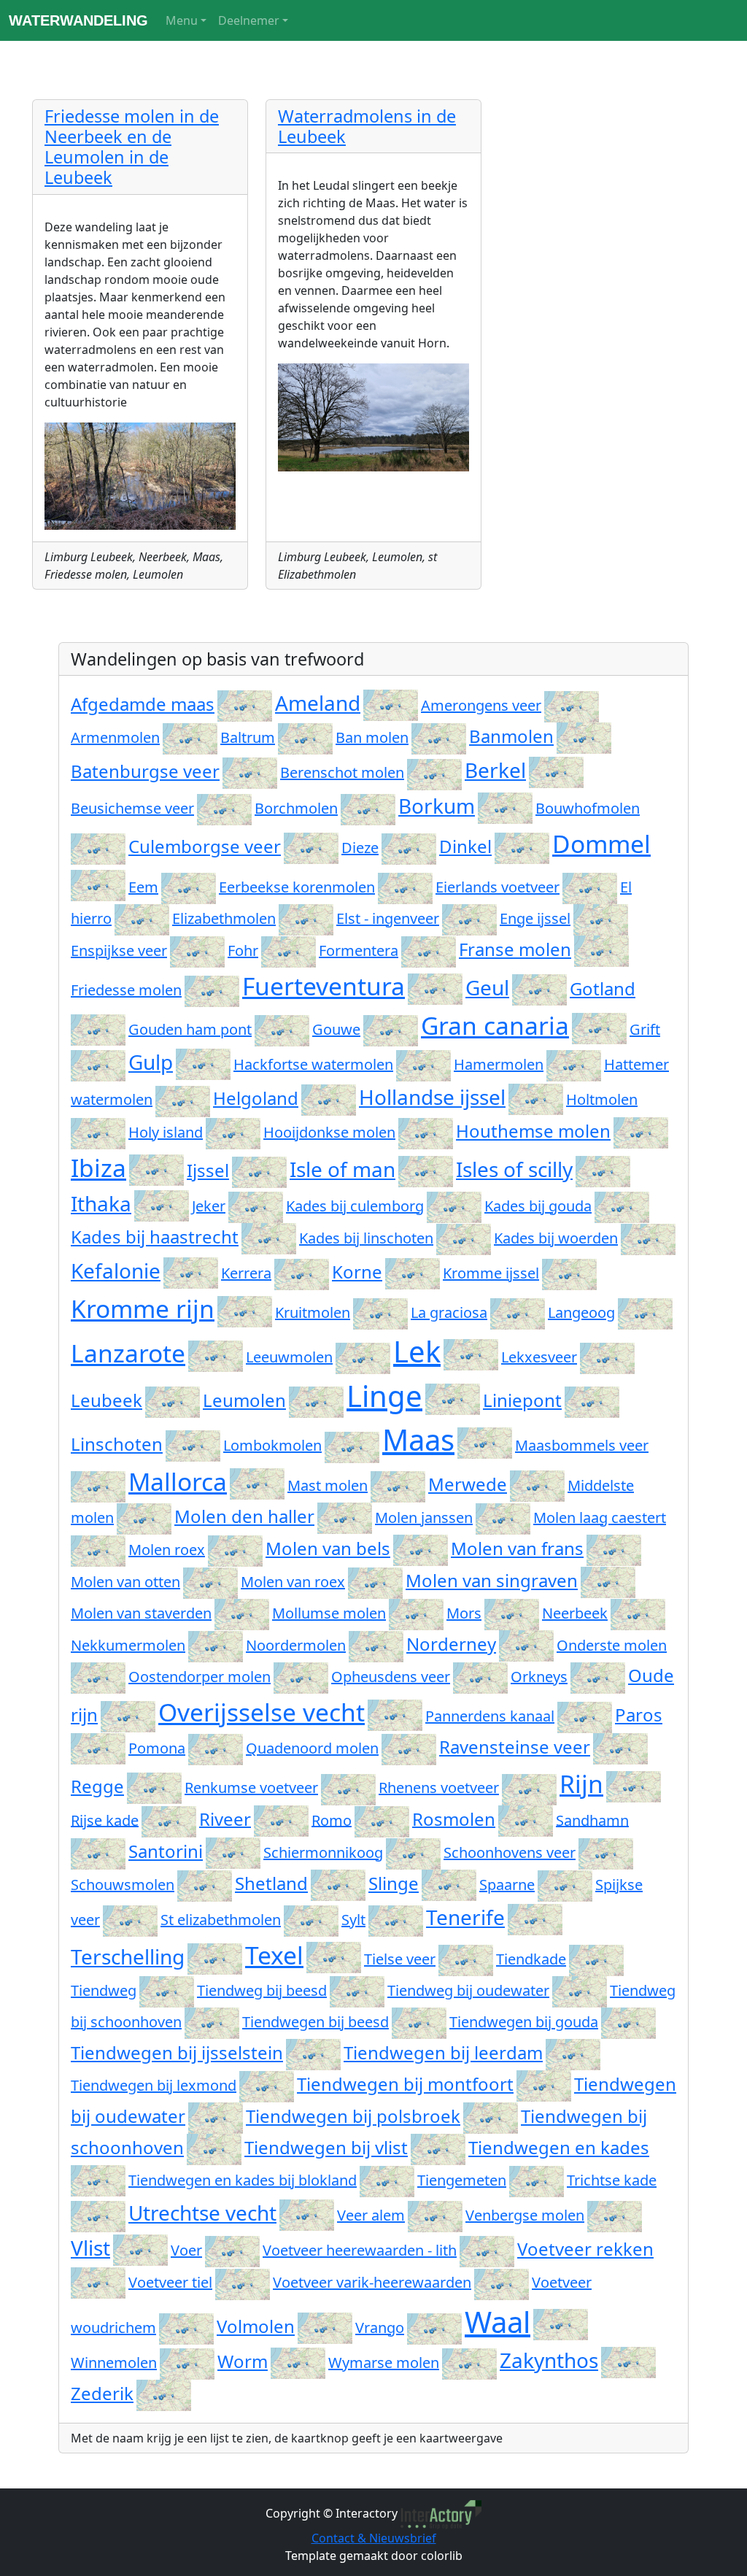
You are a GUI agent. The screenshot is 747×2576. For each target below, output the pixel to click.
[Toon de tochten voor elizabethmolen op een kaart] (306, 918)
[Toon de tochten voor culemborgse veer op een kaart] (311, 846)
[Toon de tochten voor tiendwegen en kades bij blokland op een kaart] (387, 2180)
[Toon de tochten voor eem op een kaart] (189, 887)
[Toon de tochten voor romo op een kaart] (382, 1820)
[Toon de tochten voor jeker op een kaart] (256, 1206)
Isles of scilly (514, 1169)
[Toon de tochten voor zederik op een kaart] (164, 2393)
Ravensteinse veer (515, 1747)
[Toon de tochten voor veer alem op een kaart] (435, 2215)
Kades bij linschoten (366, 1238)
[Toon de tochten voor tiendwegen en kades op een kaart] (98, 2179)
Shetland (271, 1883)
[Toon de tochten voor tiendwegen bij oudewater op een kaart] (216, 2116)
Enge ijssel (535, 918)
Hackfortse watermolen (313, 1064)
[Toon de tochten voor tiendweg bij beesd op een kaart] (357, 1990)
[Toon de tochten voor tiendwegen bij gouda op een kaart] (628, 2022)
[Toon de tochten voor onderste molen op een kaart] (98, 1677)
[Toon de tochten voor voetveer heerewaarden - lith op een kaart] (487, 2250)
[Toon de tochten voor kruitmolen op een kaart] (380, 1312)
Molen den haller (244, 1516)
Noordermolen (296, 1645)
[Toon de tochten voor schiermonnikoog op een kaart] (413, 1852)
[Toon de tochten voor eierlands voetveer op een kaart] (590, 887)
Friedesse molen (126, 990)
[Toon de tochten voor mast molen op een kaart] (398, 1485)
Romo (332, 1820)
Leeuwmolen (289, 1357)
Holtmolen (602, 1099)
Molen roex (167, 1550)
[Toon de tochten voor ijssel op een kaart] (259, 1170)
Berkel (495, 770)
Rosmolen (454, 1818)
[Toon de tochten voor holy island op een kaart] (233, 1132)
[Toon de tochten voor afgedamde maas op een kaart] (245, 704)
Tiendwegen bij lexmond (154, 2085)
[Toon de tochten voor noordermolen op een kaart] (376, 1645)
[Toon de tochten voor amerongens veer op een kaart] (572, 705)
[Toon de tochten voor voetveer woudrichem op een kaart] (186, 2328)
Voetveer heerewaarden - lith (360, 2250)
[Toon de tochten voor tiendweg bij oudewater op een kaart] (580, 1990)
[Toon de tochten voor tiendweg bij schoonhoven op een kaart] (212, 2022)
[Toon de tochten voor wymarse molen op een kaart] (469, 2363)
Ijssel (208, 1170)
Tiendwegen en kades (559, 2147)
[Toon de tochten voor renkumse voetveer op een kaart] (348, 1788)
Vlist (90, 2248)
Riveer (225, 1818)
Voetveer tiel (170, 2282)
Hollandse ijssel (432, 1097)
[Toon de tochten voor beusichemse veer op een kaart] (224, 808)
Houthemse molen (533, 1131)
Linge (384, 1396)
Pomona (157, 1748)
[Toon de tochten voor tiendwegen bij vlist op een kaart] (438, 2147)
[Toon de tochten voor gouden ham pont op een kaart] (282, 1029)
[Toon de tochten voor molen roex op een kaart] (235, 1550)
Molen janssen (424, 1518)
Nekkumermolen (128, 1645)
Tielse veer (400, 1959)
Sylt (353, 1920)
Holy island (166, 1132)
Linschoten (117, 1444)
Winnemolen (114, 2363)
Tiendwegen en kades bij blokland (243, 2180)
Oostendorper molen (200, 1677)
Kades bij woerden (556, 1238)
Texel (274, 1955)
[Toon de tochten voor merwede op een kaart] (537, 1484)
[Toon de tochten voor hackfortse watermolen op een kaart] (423, 1064)
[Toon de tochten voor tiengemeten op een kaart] (537, 2180)
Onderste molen (612, 1645)
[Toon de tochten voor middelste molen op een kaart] (144, 1518)
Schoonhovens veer (510, 1852)
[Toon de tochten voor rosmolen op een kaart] (526, 1818)
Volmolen (256, 2326)
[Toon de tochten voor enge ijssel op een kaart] (601, 918)
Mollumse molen (329, 1613)
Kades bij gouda (538, 1206)
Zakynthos (549, 2360)
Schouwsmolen (123, 1885)
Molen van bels (328, 1548)
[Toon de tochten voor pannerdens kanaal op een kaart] (585, 1716)
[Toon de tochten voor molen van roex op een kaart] (375, 1582)
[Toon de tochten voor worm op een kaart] (298, 2361)
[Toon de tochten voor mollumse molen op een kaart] (416, 1613)
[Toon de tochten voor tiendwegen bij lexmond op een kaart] (267, 2085)
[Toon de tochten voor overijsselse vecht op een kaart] (395, 1712)
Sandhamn (592, 1820)
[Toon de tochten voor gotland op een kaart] (98, 1028)
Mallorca (178, 1481)
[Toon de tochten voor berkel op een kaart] (556, 770)
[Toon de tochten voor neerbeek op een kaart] (638, 1613)
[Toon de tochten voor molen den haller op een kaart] (345, 1516)
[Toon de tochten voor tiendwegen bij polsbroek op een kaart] (491, 2116)
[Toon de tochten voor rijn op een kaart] (634, 1783)
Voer (186, 2250)
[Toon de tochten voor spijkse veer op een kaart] (130, 1920)
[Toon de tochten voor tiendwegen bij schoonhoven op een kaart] (214, 2147)
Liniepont (522, 1400)
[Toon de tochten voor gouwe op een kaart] (391, 1029)
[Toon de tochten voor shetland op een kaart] (338, 1883)
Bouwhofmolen (588, 808)
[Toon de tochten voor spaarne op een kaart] (565, 1885)
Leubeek (107, 1400)
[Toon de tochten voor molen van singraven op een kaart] (608, 1580)
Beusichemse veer (132, 808)
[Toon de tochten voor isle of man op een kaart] (426, 1169)
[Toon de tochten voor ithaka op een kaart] (162, 1203)
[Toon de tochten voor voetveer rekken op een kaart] (98, 2281)
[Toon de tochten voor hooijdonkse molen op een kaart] (426, 1132)
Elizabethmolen (224, 918)
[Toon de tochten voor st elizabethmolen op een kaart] (311, 1920)
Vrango (380, 2328)
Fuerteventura (324, 986)
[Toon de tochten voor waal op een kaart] (561, 2322)
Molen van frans (517, 1548)
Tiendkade (531, 1959)
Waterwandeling (78, 20)
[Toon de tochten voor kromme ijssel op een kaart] (569, 1273)
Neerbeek (575, 1613)
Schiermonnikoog (323, 1852)
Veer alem (371, 2215)
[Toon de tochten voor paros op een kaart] (98, 1747)
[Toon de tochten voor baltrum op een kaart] (305, 737)
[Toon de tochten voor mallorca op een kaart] (257, 1481)
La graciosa (449, 1312)
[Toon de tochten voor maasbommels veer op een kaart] (98, 1485)
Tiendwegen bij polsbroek (353, 2116)
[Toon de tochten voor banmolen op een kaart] (584, 736)
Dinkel (465, 846)
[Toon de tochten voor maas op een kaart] (485, 1439)
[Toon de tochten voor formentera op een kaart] (429, 950)
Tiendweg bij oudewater (468, 1990)
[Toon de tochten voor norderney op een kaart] (526, 1644)
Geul (487, 987)
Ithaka (101, 1203)
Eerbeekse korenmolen (297, 887)
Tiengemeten (462, 2180)
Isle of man (342, 1169)
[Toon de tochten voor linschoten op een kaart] (193, 1444)
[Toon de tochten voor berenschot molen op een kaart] (434, 772)
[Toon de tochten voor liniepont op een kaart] (592, 1400)
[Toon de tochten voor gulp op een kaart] (203, 1062)
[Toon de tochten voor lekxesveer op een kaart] (607, 1357)
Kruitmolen (313, 1312)
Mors (464, 1613)
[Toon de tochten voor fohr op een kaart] (289, 950)
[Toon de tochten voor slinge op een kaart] (449, 1883)
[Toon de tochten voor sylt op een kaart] (396, 1920)
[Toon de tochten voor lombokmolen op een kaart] (352, 1445)
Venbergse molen (525, 2215)
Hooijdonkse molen (329, 1132)
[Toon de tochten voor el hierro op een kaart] (142, 918)
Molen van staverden (141, 1613)
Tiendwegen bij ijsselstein (177, 2052)
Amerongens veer (481, 705)
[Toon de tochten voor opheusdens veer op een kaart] (480, 1677)
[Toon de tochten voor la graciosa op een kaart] (518, 1312)
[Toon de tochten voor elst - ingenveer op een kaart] (469, 918)
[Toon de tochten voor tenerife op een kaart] (535, 1917)
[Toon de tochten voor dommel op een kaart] (98, 883)
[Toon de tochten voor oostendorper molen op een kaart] (301, 1677)
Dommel (601, 844)
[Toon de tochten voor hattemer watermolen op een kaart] (183, 1099)
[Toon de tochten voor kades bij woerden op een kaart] (648, 1238)
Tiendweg (104, 1990)
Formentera (359, 950)
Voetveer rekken (585, 2249)
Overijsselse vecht (262, 1712)
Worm (243, 2361)
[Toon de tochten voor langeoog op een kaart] (645, 1312)
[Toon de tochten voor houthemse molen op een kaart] (641, 1131)
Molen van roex (293, 1582)
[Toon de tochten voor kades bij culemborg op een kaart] (454, 1206)
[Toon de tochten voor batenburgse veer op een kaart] (250, 771)
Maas (418, 1439)
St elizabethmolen (221, 1920)
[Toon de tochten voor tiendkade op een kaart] (596, 1959)
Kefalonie (116, 1270)
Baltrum (248, 737)
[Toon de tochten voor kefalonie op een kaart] (191, 1270)
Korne (357, 1272)
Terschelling (128, 1956)
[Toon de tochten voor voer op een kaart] (232, 2250)
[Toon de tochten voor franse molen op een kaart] (601, 949)
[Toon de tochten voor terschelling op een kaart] (215, 1956)
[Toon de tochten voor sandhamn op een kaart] (98, 1852)
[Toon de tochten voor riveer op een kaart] (281, 1818)
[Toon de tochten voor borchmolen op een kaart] (368, 808)
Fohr (243, 950)
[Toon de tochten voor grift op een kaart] (98, 1064)
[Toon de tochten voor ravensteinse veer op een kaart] (620, 1747)
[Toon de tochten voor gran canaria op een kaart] (599, 1025)
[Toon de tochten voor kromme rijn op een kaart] (245, 1308)
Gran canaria (495, 1025)
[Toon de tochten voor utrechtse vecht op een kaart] (307, 2213)
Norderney (451, 1644)
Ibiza (98, 1168)
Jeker (209, 1206)
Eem (143, 887)
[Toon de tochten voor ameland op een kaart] (391, 703)
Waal (498, 2322)
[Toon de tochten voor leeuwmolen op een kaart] (363, 1357)
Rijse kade (105, 1820)
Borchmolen (296, 808)
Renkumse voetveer (251, 1788)
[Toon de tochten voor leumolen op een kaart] (316, 1400)
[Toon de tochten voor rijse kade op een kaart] (169, 1820)
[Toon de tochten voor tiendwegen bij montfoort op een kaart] (544, 2084)
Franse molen (515, 949)
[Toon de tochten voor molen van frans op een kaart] (614, 1548)
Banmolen (511, 736)
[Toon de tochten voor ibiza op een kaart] (156, 1168)
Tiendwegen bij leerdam (443, 2052)
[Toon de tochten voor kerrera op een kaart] (302, 1273)
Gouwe (336, 1029)
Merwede (468, 1484)
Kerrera (246, 1273)
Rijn (581, 1783)
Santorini (166, 1851)
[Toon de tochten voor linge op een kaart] (453, 1396)
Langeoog (581, 1312)
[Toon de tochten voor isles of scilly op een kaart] (603, 1169)
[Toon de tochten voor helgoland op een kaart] (329, 1098)
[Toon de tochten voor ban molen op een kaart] (439, 737)
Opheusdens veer (391, 1677)
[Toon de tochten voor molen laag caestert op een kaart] (98, 1550)
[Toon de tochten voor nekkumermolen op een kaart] (216, 1645)
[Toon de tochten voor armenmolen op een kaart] (190, 737)
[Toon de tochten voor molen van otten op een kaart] (210, 1582)
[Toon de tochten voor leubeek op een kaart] (173, 1400)
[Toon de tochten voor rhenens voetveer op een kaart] (529, 1788)
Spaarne (507, 1885)
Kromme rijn (143, 1308)
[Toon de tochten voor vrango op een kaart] (434, 2328)
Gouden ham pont (190, 1029)
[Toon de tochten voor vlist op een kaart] (140, 2248)
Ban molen (372, 737)
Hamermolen (499, 1064)
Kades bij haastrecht (155, 1237)
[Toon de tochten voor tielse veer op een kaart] (466, 1959)
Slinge (394, 1883)
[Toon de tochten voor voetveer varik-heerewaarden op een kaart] (502, 2282)
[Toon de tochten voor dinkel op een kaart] (522, 846)
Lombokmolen (272, 1445)
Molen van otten (125, 1582)
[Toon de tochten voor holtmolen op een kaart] (98, 1132)
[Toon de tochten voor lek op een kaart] (471, 1351)
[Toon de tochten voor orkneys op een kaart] (598, 1677)
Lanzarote (128, 1353)
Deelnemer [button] (249, 20)
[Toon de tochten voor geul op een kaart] (539, 987)
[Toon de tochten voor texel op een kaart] (334, 1955)
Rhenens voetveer (439, 1788)
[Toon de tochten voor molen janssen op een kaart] (503, 1518)
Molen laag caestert (600, 1518)
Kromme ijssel (491, 1273)
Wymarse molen (384, 2363)
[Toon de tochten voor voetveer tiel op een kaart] (243, 2282)
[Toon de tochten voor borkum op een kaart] (505, 806)
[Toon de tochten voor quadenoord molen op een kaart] (409, 1748)
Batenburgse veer (145, 771)
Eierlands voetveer (498, 887)
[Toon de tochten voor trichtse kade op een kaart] (98, 2215)
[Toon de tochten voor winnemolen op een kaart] (187, 2363)
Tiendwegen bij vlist (326, 2147)
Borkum (437, 806)
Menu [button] (182, 20)
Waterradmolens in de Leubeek (367, 126)
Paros (639, 1715)
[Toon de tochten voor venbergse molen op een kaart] (615, 2215)
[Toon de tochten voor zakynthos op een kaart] (628, 2360)
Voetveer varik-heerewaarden (372, 2282)
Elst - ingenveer (388, 918)
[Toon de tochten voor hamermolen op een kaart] (574, 1064)
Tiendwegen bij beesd (316, 2022)
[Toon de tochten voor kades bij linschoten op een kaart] (464, 1238)
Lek (417, 1351)
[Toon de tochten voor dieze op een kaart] (409, 848)
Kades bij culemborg (355, 1206)
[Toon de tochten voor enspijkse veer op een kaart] (197, 950)
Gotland (603, 988)
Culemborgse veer (205, 846)
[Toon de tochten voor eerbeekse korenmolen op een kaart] (405, 887)
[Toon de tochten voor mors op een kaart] (512, 1613)
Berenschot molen (342, 772)
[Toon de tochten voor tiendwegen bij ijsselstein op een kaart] (313, 2052)
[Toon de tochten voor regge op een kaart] (154, 1786)
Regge (97, 1786)
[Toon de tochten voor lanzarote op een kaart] (216, 1353)
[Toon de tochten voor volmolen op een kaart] (325, 2326)
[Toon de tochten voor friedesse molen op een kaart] (212, 990)
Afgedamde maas (143, 704)
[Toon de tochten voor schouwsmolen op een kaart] (205, 1885)
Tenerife (465, 1917)
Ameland (318, 703)
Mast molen (328, 1485)
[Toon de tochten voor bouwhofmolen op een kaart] (98, 848)
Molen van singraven (492, 1580)
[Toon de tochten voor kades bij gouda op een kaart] (622, 1206)
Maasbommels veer (582, 1445)
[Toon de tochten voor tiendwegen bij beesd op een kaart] (419, 2022)
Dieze (360, 848)
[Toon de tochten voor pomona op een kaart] (216, 1748)
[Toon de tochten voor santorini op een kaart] (233, 1851)
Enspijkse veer (119, 950)
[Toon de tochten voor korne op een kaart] (413, 1272)
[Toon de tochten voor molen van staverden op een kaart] (242, 1613)
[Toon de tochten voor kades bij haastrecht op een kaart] (269, 1237)
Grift (645, 1029)
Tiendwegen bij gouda (524, 2022)
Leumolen (244, 1400)
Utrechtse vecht (202, 2213)
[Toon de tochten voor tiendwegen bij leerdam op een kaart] (573, 2052)
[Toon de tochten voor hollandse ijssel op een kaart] (536, 1097)
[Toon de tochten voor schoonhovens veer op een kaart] (606, 1852)
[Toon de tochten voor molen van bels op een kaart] (421, 1548)
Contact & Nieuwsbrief (374, 2538)
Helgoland (256, 1098)
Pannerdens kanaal (490, 1716)
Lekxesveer (539, 1357)
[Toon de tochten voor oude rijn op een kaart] (128, 1715)
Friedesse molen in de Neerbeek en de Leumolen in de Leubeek (132, 147)
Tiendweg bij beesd (262, 1990)
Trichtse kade (612, 2180)
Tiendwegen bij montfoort (405, 2084)
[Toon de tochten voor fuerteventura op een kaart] (435, 986)
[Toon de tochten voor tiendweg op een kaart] (167, 1990)
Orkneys (539, 1677)
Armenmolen (115, 737)
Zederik (102, 2393)
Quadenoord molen (312, 1748)
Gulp (151, 1062)
